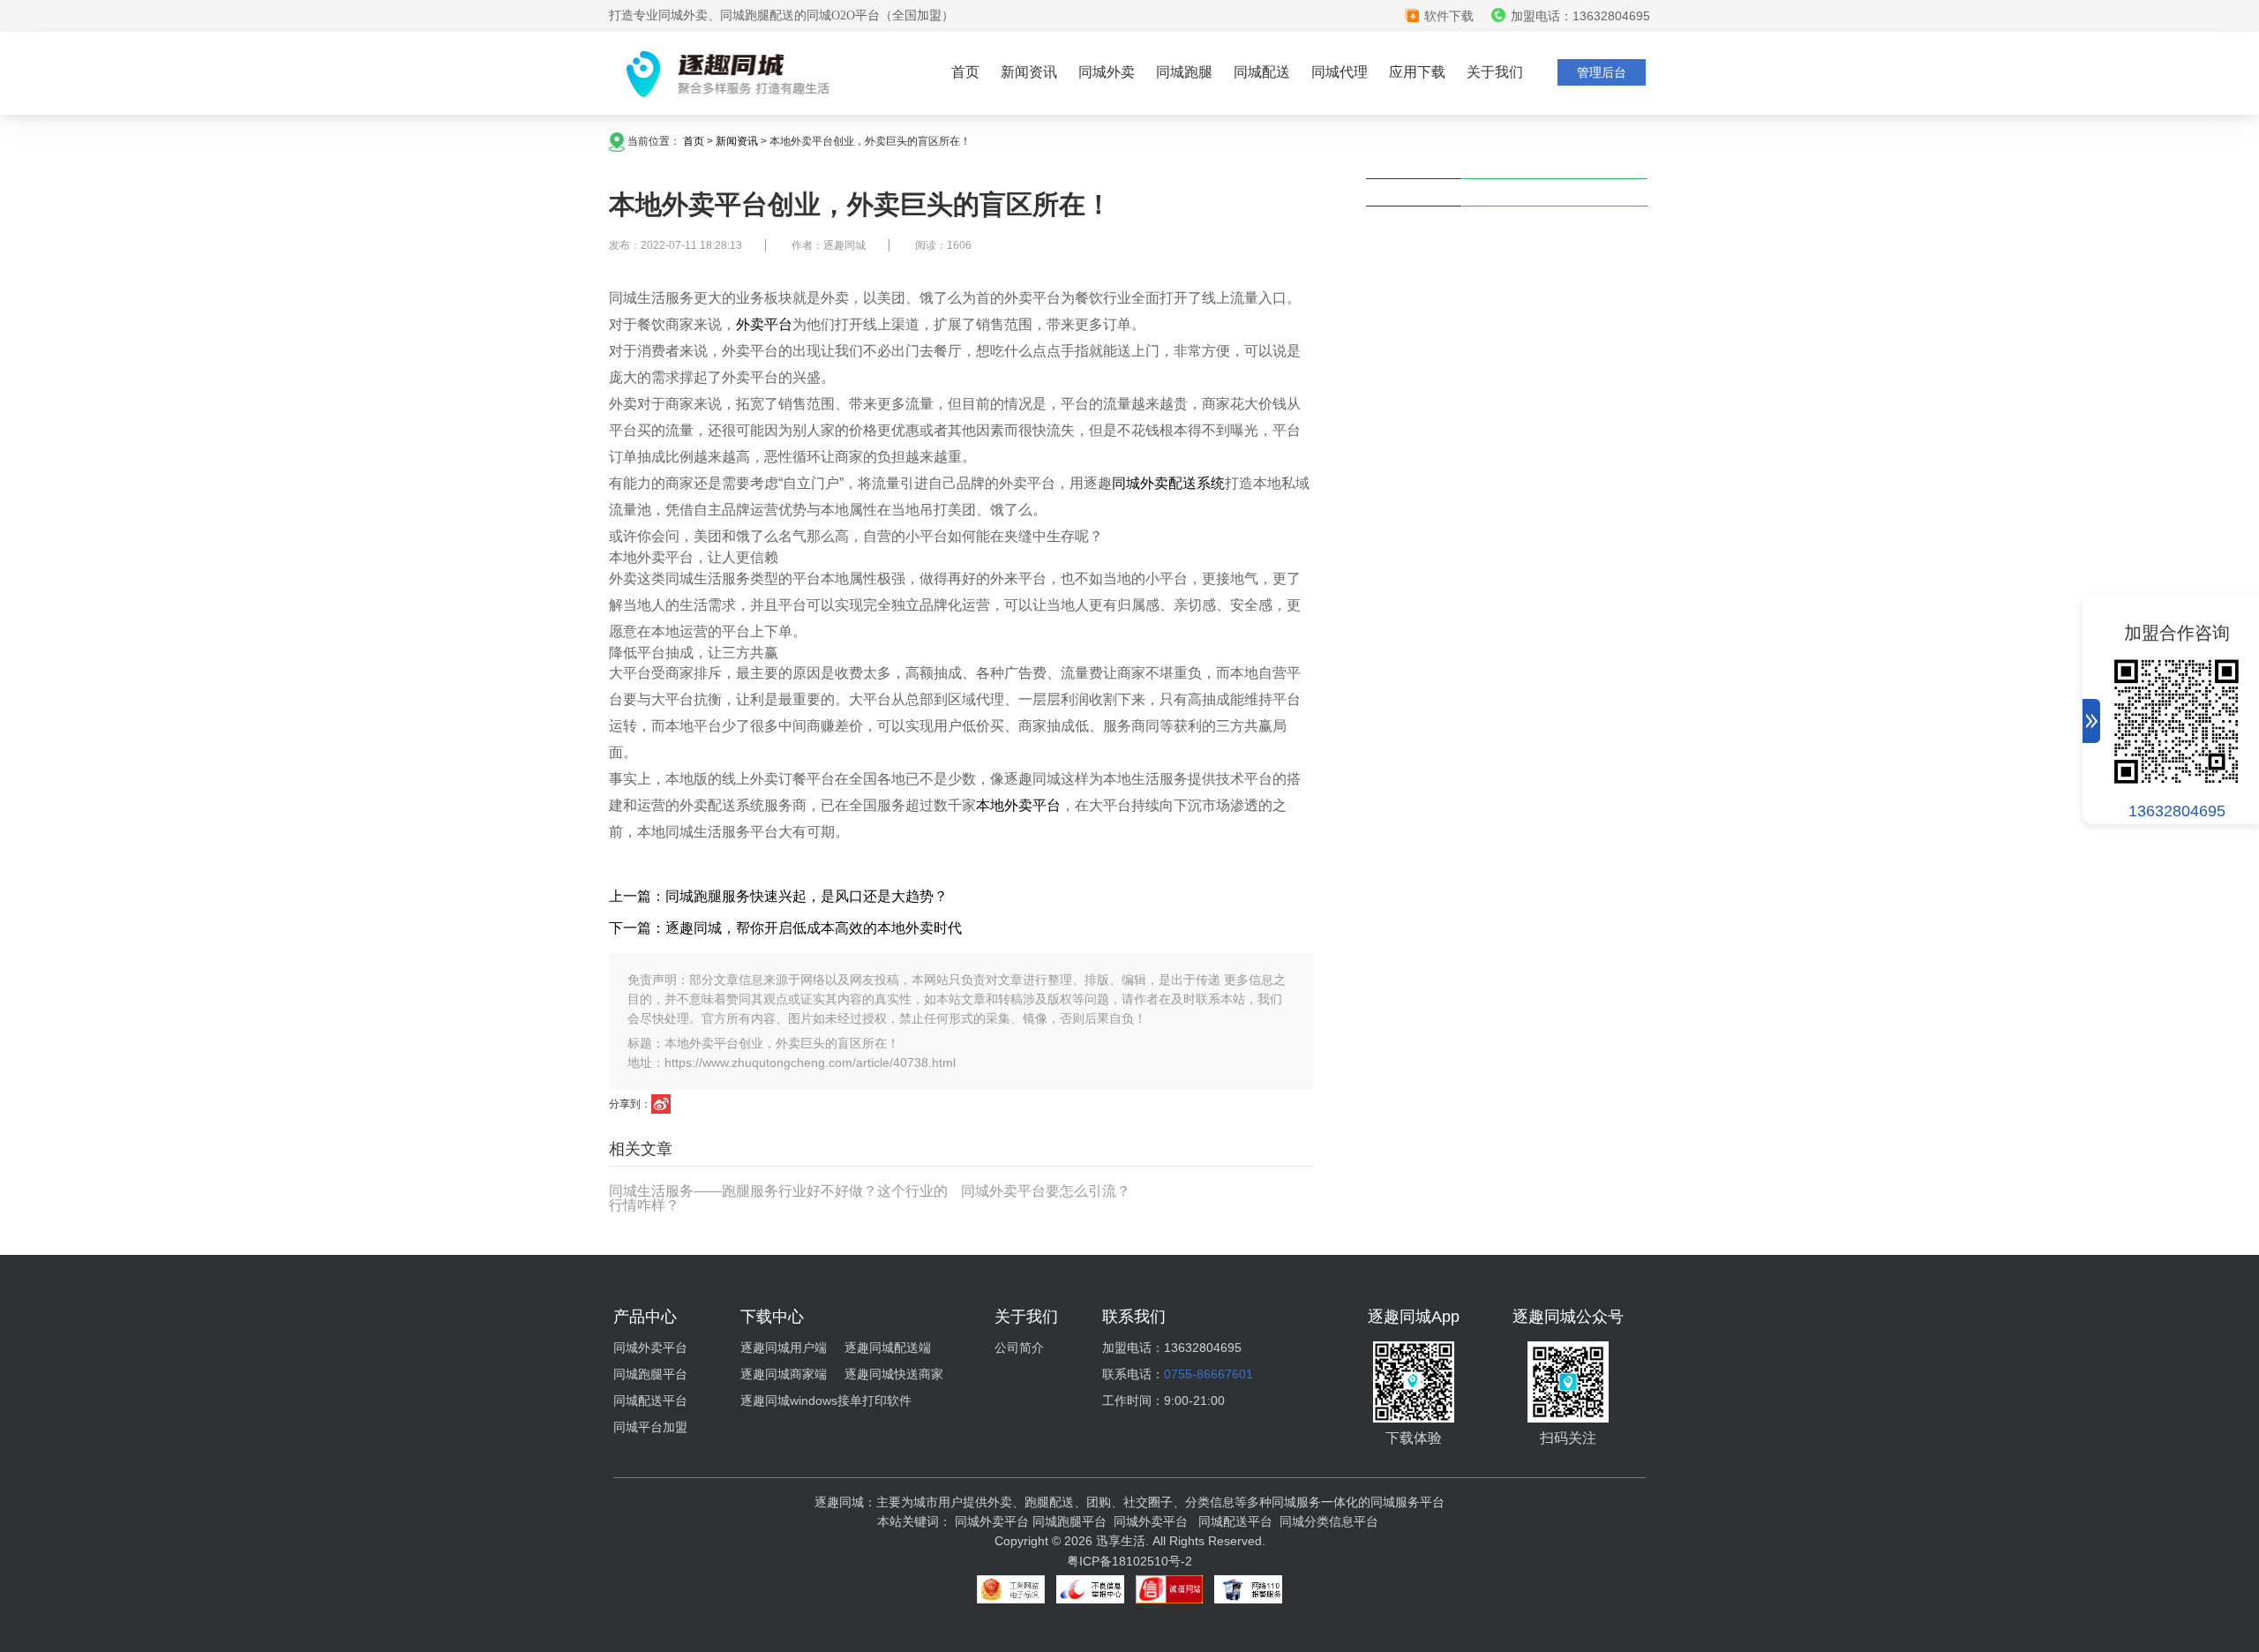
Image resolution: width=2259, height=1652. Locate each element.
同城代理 (1340, 72)
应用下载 (1417, 72)
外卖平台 (764, 324)
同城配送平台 (650, 1400)
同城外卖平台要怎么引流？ (1046, 1191)
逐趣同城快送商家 (894, 1374)
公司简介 (1019, 1348)
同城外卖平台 (650, 1348)
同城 (1126, 483)
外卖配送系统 (1182, 483)
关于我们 (1495, 72)
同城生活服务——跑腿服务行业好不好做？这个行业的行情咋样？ (778, 1198)
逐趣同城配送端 (888, 1348)
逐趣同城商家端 (784, 1374)
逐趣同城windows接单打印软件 (826, 1400)
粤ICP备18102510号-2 (1129, 1561)
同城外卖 (1107, 72)
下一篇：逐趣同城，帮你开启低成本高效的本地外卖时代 (785, 928)
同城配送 (1262, 72)
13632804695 (2177, 811)
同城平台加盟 (650, 1427)
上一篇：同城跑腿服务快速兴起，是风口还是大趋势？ (778, 896)
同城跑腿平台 (650, 1374)
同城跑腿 (1184, 72)
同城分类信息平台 (1329, 1521)
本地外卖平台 (1018, 805)
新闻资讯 (1029, 72)
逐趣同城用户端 (784, 1348)
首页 (965, 72)
